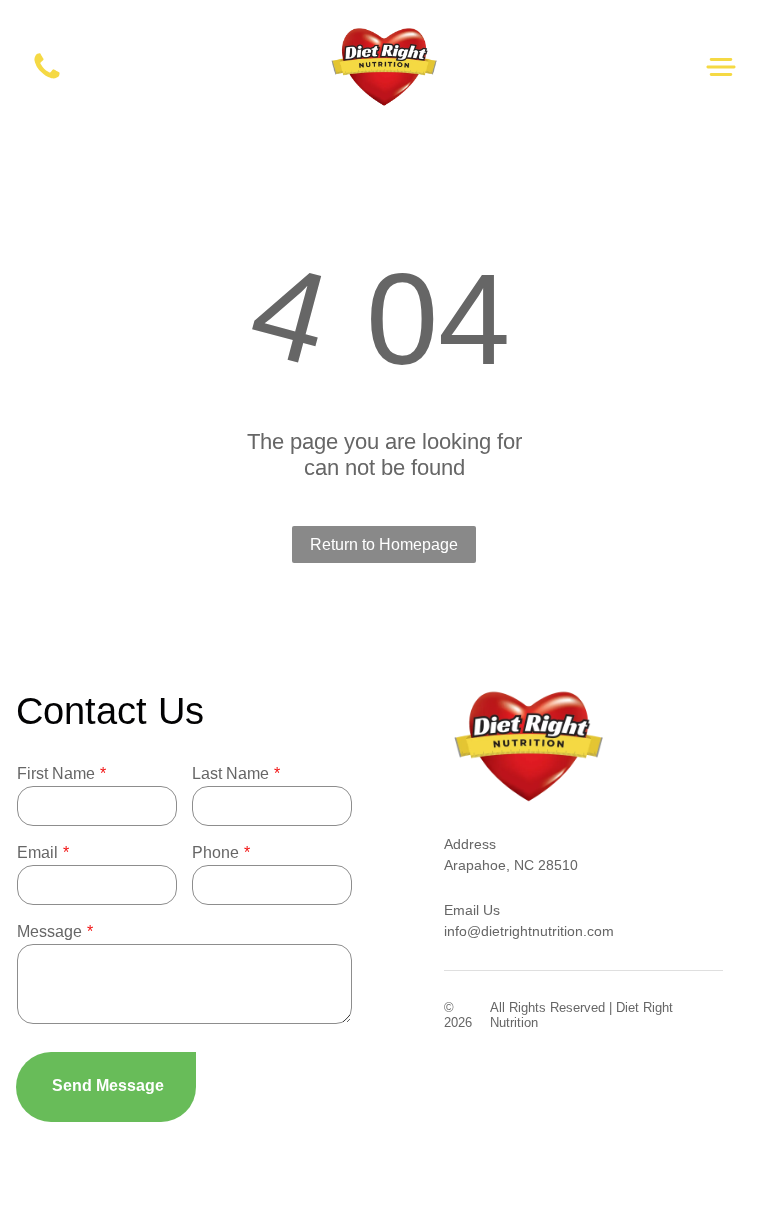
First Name (56, 773)
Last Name (230, 773)
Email (37, 852)
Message (49, 931)
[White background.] (47, 77)
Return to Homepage (384, 544)
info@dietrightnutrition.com (529, 931)
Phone (215, 852)
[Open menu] (721, 67)
